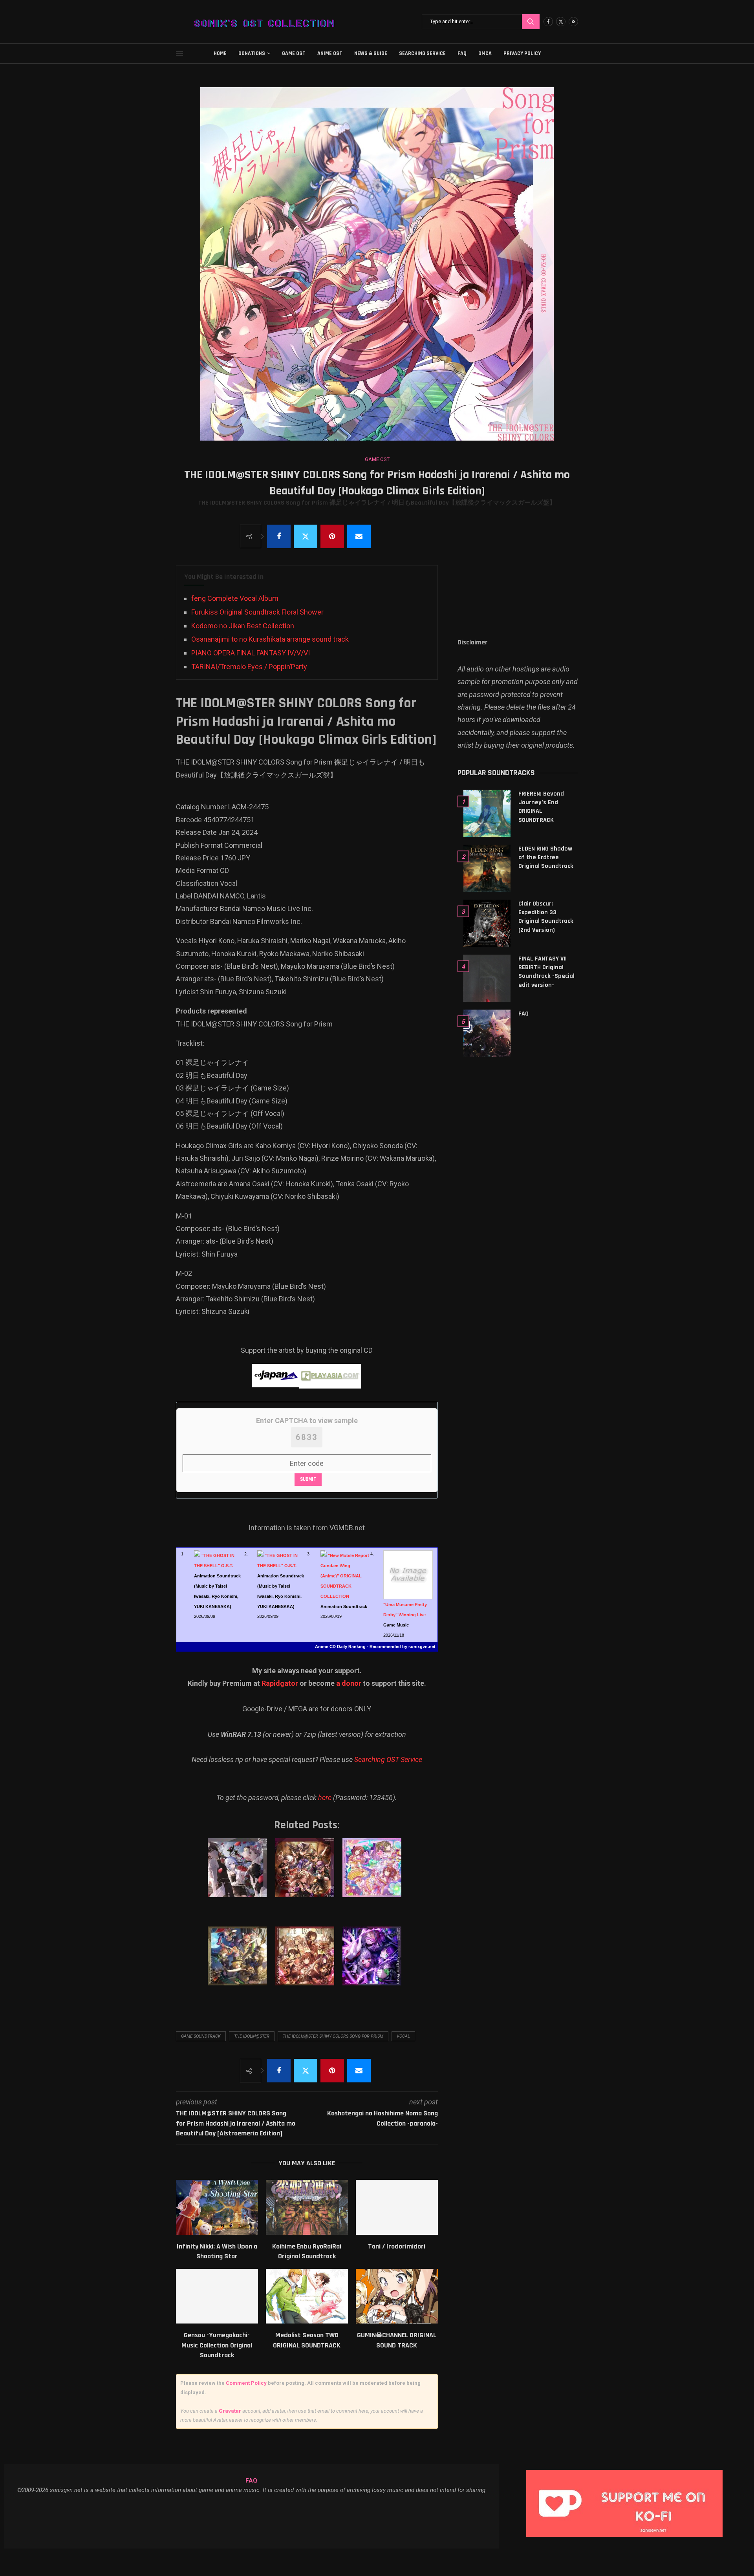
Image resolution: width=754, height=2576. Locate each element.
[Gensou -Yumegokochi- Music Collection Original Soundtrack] (217, 2296)
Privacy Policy (522, 53)
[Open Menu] (179, 53)
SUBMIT (308, 1479)
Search (531, 22)
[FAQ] (487, 1033)
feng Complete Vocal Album (235, 598)
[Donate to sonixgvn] (628, 2472)
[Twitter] (561, 22)
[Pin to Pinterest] (332, 536)
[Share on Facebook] (279, 536)
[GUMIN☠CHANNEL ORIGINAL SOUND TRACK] (397, 2296)
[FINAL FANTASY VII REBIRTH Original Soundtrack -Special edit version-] (487, 978)
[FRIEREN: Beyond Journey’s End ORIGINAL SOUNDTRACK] (487, 813)
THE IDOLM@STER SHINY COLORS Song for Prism (333, 2036)
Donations (252, 53)
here (325, 1798)
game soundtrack (201, 2036)
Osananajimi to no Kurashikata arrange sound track (270, 639)
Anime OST (330, 53)
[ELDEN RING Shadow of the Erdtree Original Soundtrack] (487, 868)
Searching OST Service (388, 1759)
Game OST (294, 53)
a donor (349, 1683)
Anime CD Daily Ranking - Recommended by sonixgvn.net (375, 1647)
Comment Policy (246, 2383)
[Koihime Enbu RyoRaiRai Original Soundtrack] (307, 2207)
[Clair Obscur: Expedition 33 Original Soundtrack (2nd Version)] (487, 923)
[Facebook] (548, 22)
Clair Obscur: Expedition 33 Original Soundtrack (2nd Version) (546, 917)
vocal (403, 2036)
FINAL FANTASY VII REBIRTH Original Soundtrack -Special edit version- (546, 972)
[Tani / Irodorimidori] (397, 2207)
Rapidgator (280, 1683)
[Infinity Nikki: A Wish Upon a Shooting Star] (217, 2207)
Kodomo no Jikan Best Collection (243, 626)
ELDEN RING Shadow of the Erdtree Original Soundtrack (546, 858)
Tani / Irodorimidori (397, 2246)
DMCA (485, 53)
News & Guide (371, 53)
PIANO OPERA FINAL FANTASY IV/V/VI (251, 653)
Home (220, 53)
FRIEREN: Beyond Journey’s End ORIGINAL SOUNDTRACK (541, 807)
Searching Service (422, 53)
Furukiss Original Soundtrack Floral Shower (257, 612)
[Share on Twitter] (306, 536)
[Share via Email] (359, 536)
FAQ (462, 53)
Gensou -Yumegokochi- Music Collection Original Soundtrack (217, 2345)
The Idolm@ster (252, 2036)
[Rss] (573, 22)
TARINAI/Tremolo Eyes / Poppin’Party (249, 667)
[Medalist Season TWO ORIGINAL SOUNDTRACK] (307, 2296)
